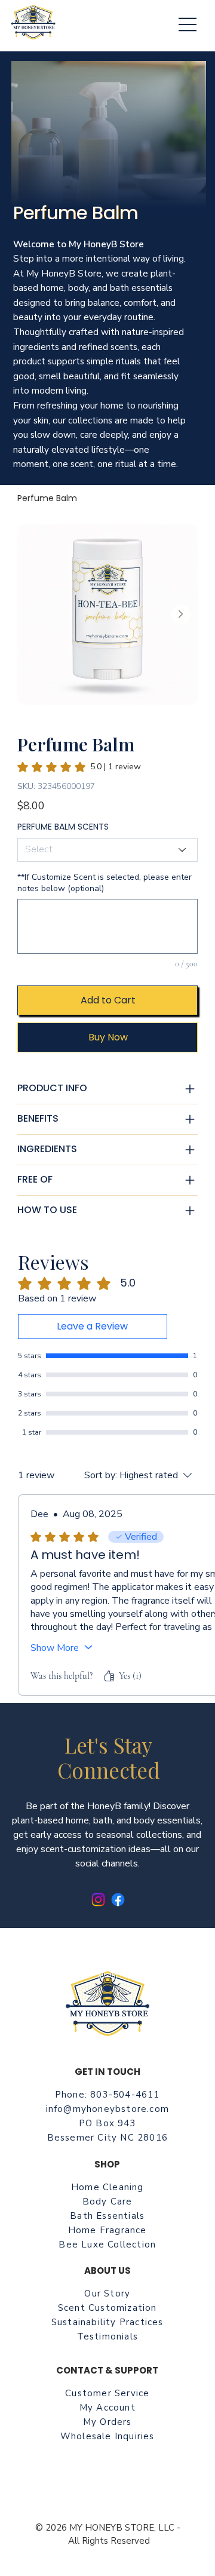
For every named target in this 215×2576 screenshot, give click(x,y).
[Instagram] (98, 1900)
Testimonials (107, 2336)
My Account (107, 2408)
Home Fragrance (107, 2230)
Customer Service (107, 2393)
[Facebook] (118, 1900)
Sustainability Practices (107, 2322)
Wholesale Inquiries (107, 2436)
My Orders (107, 2422)
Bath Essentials (107, 2216)
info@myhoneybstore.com (107, 2109)
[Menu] (188, 24)
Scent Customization (107, 2308)
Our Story (107, 2293)
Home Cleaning (107, 2187)
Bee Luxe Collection (107, 2245)
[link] (79, 767)
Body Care (107, 2202)
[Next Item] (181, 615)
